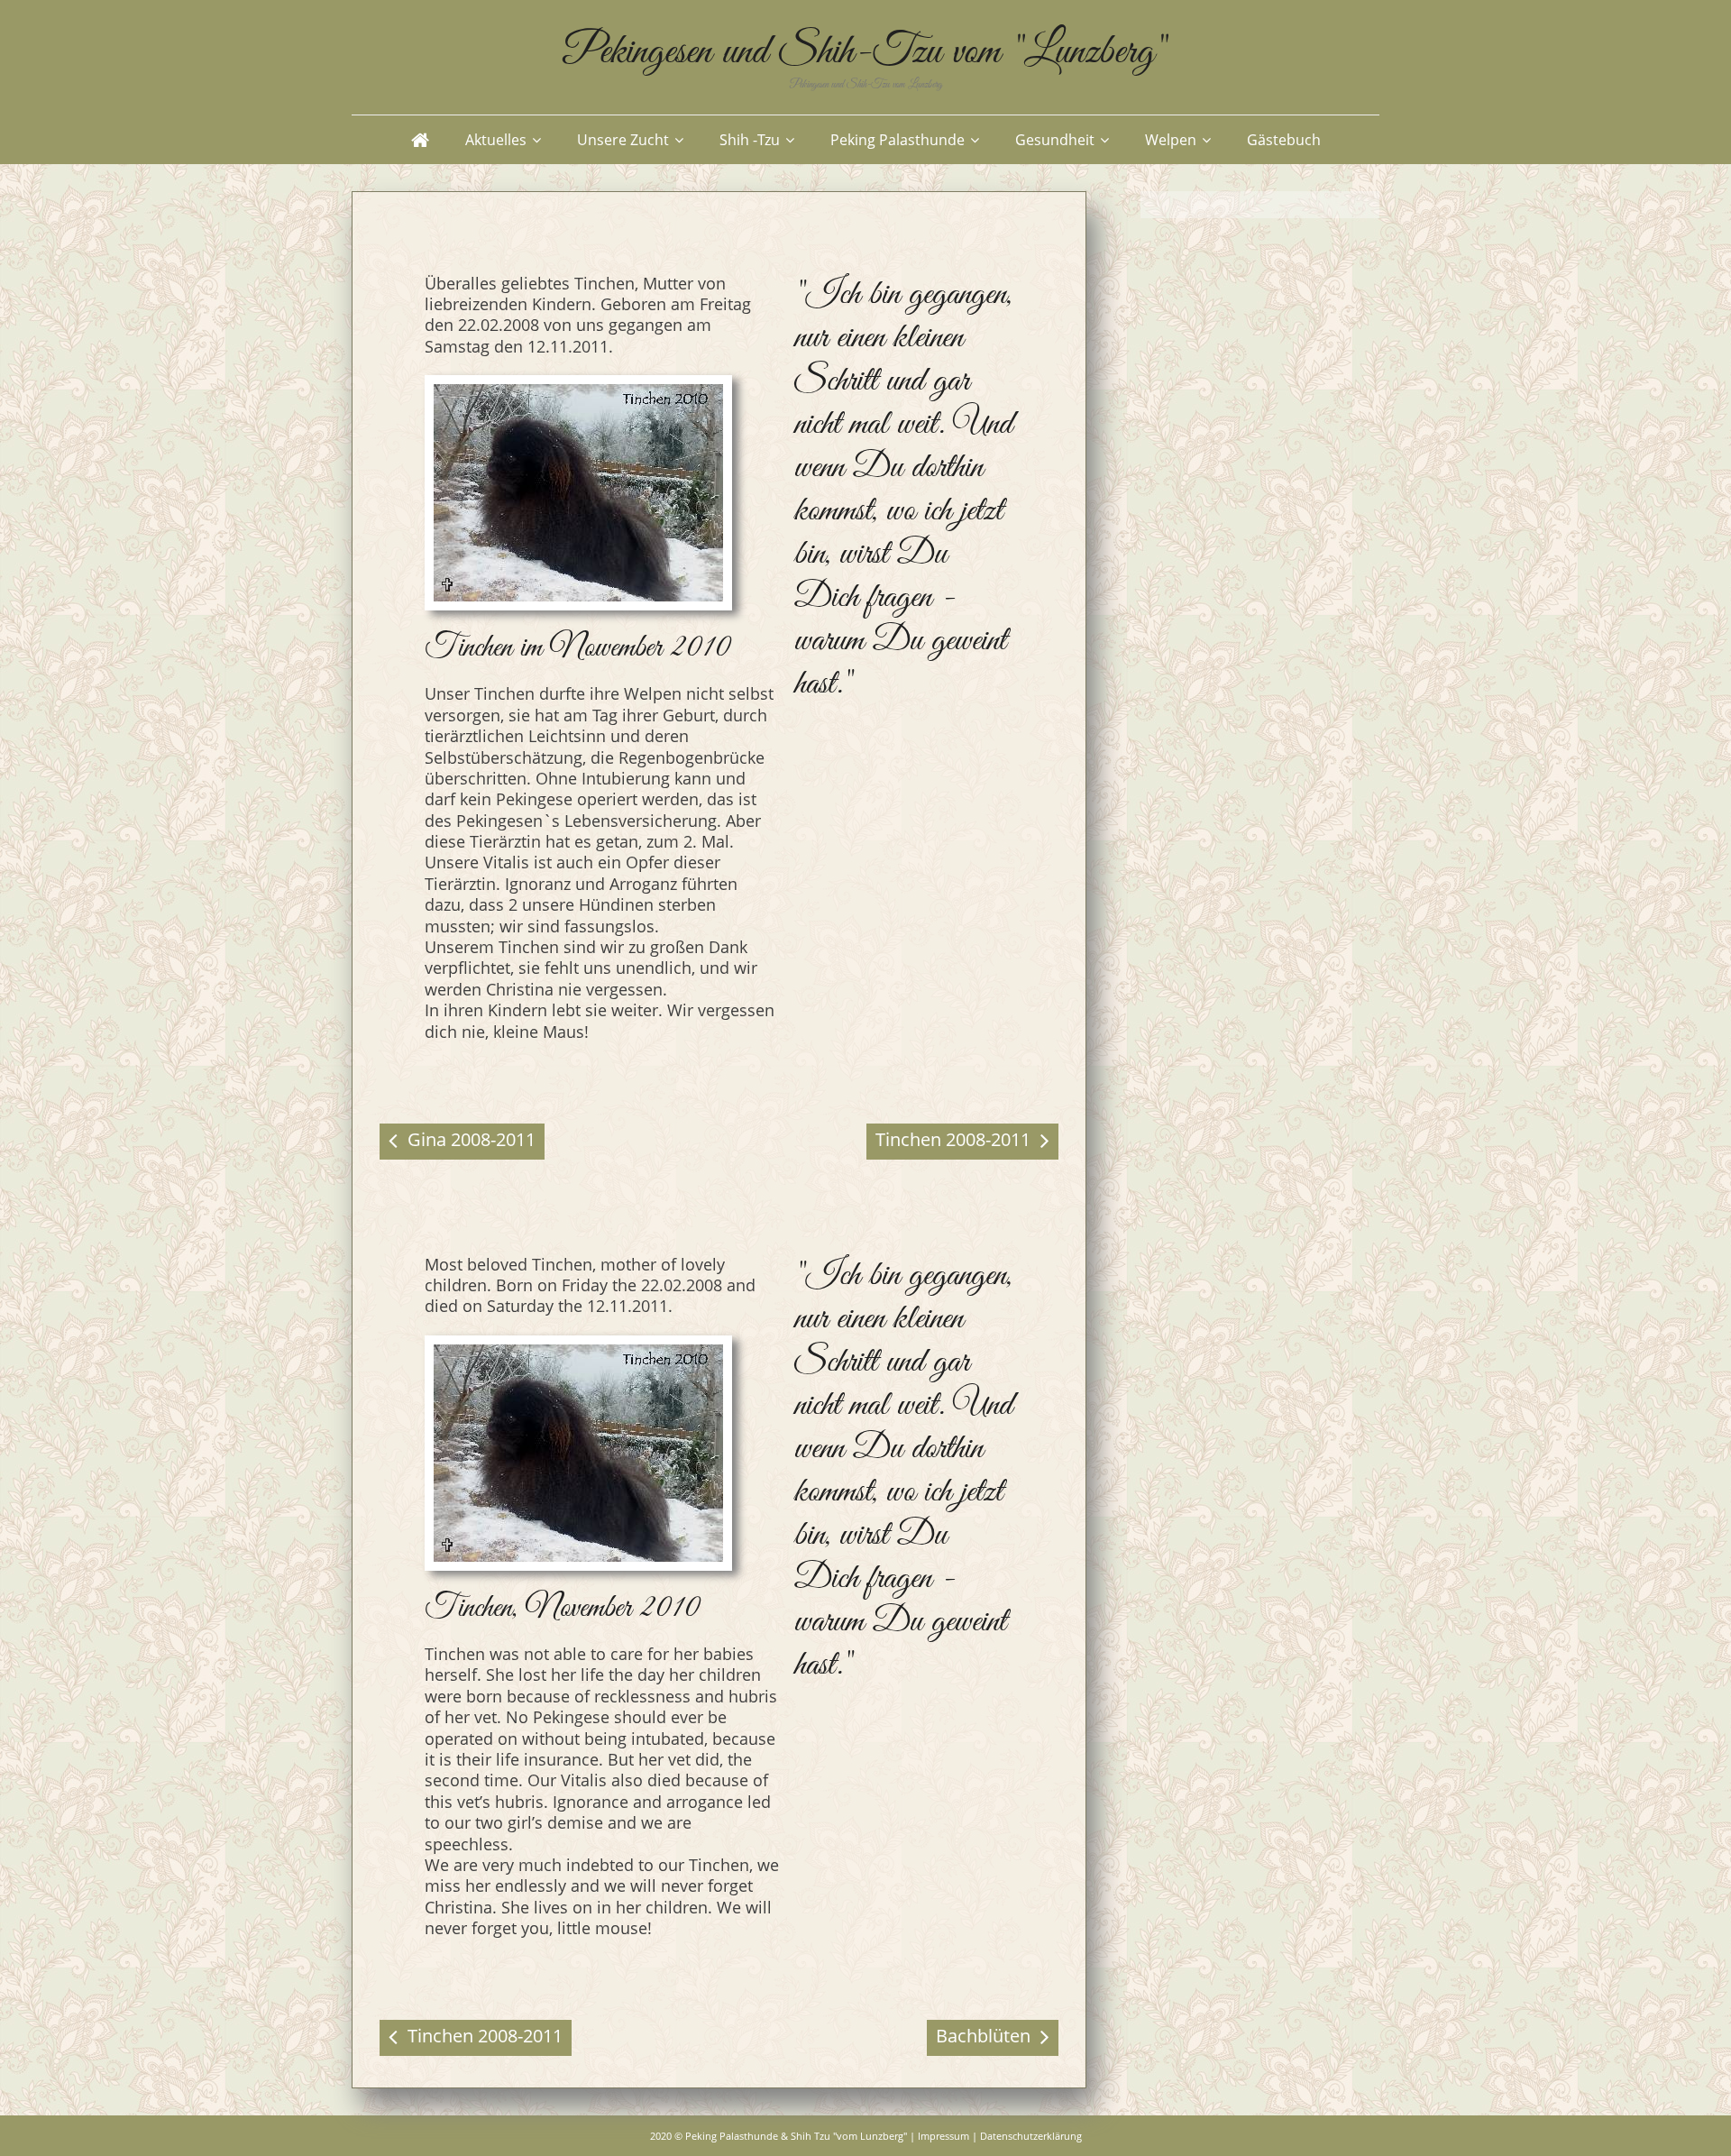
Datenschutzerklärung (1031, 2136)
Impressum (943, 2136)
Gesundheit (1055, 140)
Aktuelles (496, 140)
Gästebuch (1284, 140)
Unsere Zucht (623, 140)
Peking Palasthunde (898, 140)
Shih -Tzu (750, 140)
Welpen (1171, 140)
